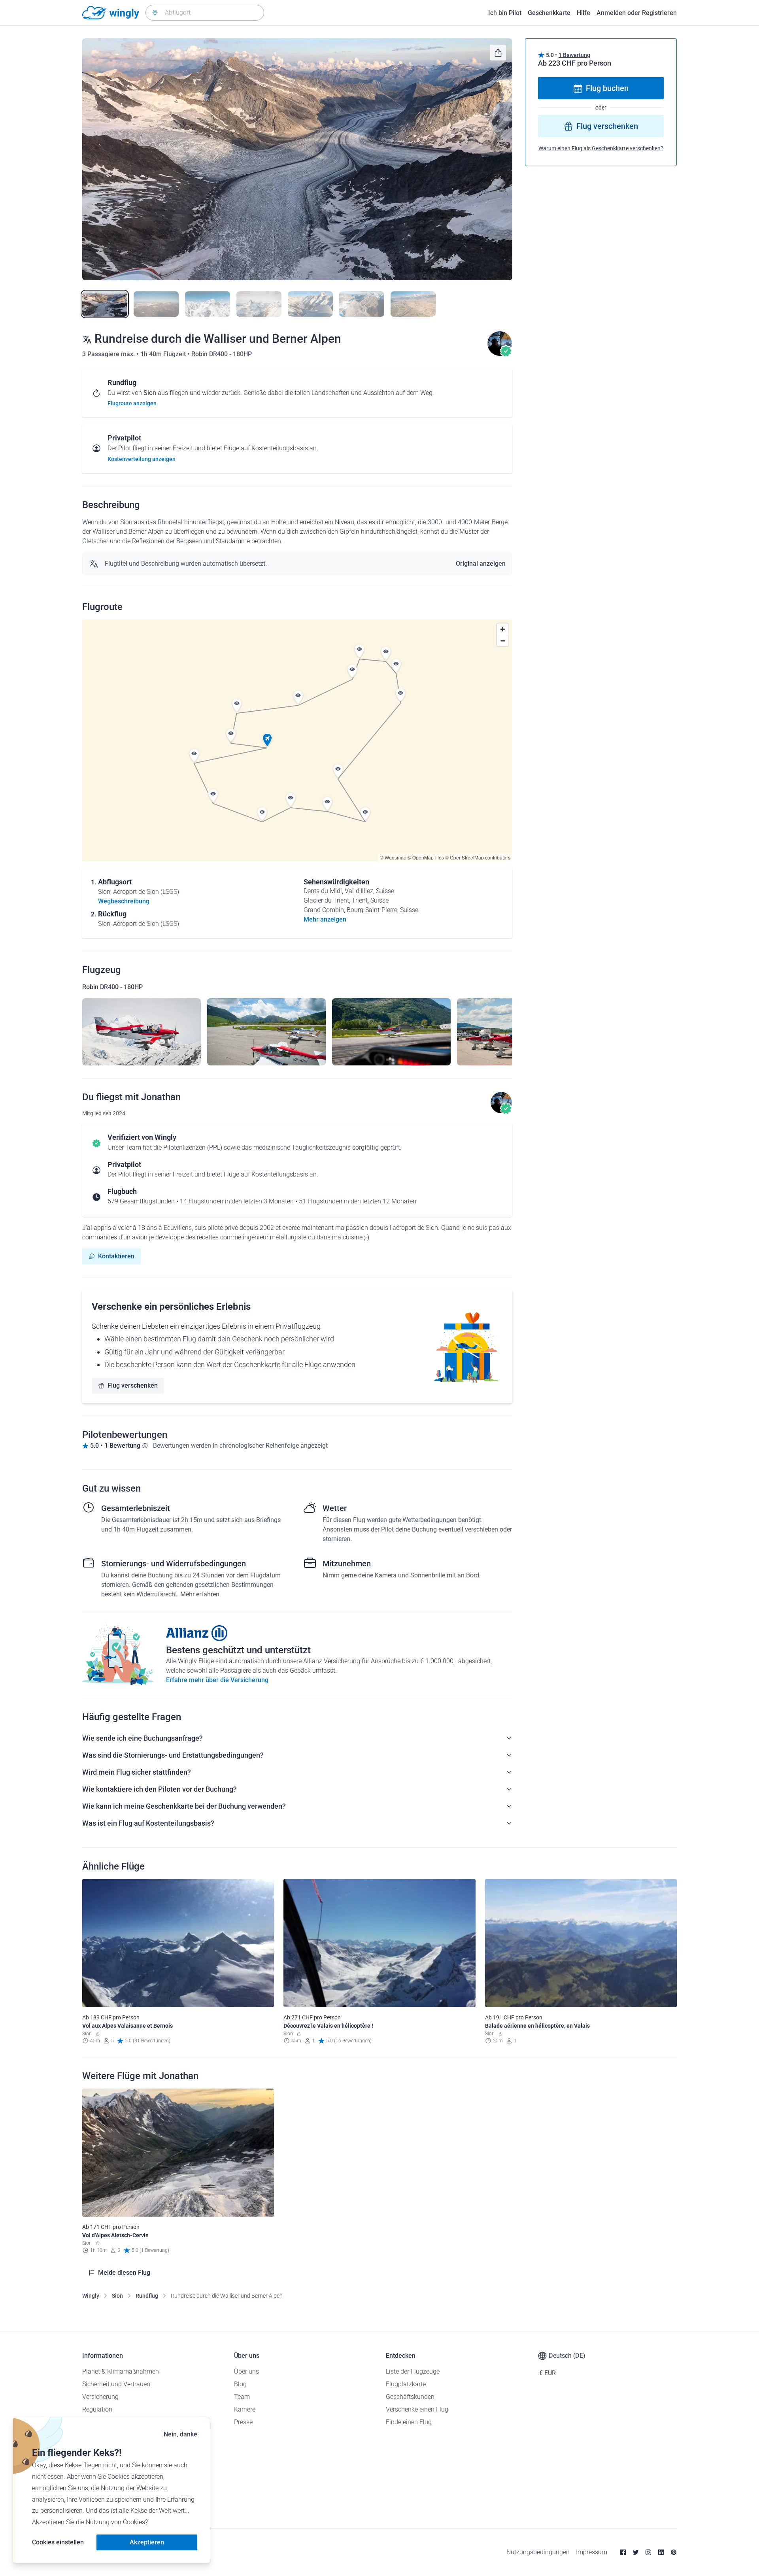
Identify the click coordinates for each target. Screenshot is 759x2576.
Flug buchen (607, 89)
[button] (267, 740)
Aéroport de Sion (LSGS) (146, 892)
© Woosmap (393, 857)
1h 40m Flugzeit (164, 354)
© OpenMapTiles (426, 857)
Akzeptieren (147, 2542)
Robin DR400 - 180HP (222, 354)
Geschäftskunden (410, 2397)
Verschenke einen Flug (417, 2409)
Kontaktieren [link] (116, 1256)
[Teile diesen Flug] (498, 53)
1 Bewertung (574, 55)
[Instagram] (648, 2552)
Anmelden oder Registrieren (637, 13)
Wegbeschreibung (124, 901)
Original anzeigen (481, 564)
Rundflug (147, 2296)
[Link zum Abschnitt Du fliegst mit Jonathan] (500, 354)
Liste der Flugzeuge (413, 2371)
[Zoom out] (503, 641)
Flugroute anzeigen (132, 403)
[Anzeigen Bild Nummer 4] (259, 304)
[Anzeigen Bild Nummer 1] (105, 304)
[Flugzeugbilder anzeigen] (142, 1032)
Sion (117, 2296)
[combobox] (205, 13)
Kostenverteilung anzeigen (142, 459)
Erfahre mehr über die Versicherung (217, 1680)
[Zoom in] (503, 629)
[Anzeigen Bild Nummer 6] (362, 304)
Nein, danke (180, 2434)
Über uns (246, 2371)
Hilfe (583, 13)
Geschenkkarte (549, 13)
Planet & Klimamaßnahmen (121, 2371)
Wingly (91, 2296)
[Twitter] (636, 2552)
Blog (240, 2384)
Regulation (97, 2409)
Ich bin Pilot (505, 13)
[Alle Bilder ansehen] (297, 159)
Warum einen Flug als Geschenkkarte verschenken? (601, 149)
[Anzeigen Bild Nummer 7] (413, 304)
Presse (243, 2422)
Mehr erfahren (200, 1594)
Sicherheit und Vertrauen (116, 2384)
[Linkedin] (661, 2552)
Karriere (245, 2409)
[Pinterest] (674, 2552)
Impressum (592, 2552)
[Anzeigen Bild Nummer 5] (310, 304)
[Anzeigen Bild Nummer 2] (156, 304)
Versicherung (100, 2397)
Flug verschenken (133, 1385)
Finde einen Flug (409, 2422)
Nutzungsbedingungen (538, 2552)
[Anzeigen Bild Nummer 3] (208, 304)
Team (242, 2397)
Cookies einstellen (58, 2542)
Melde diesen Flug (124, 2273)
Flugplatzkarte (406, 2384)
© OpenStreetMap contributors (478, 857)
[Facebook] (623, 2552)
